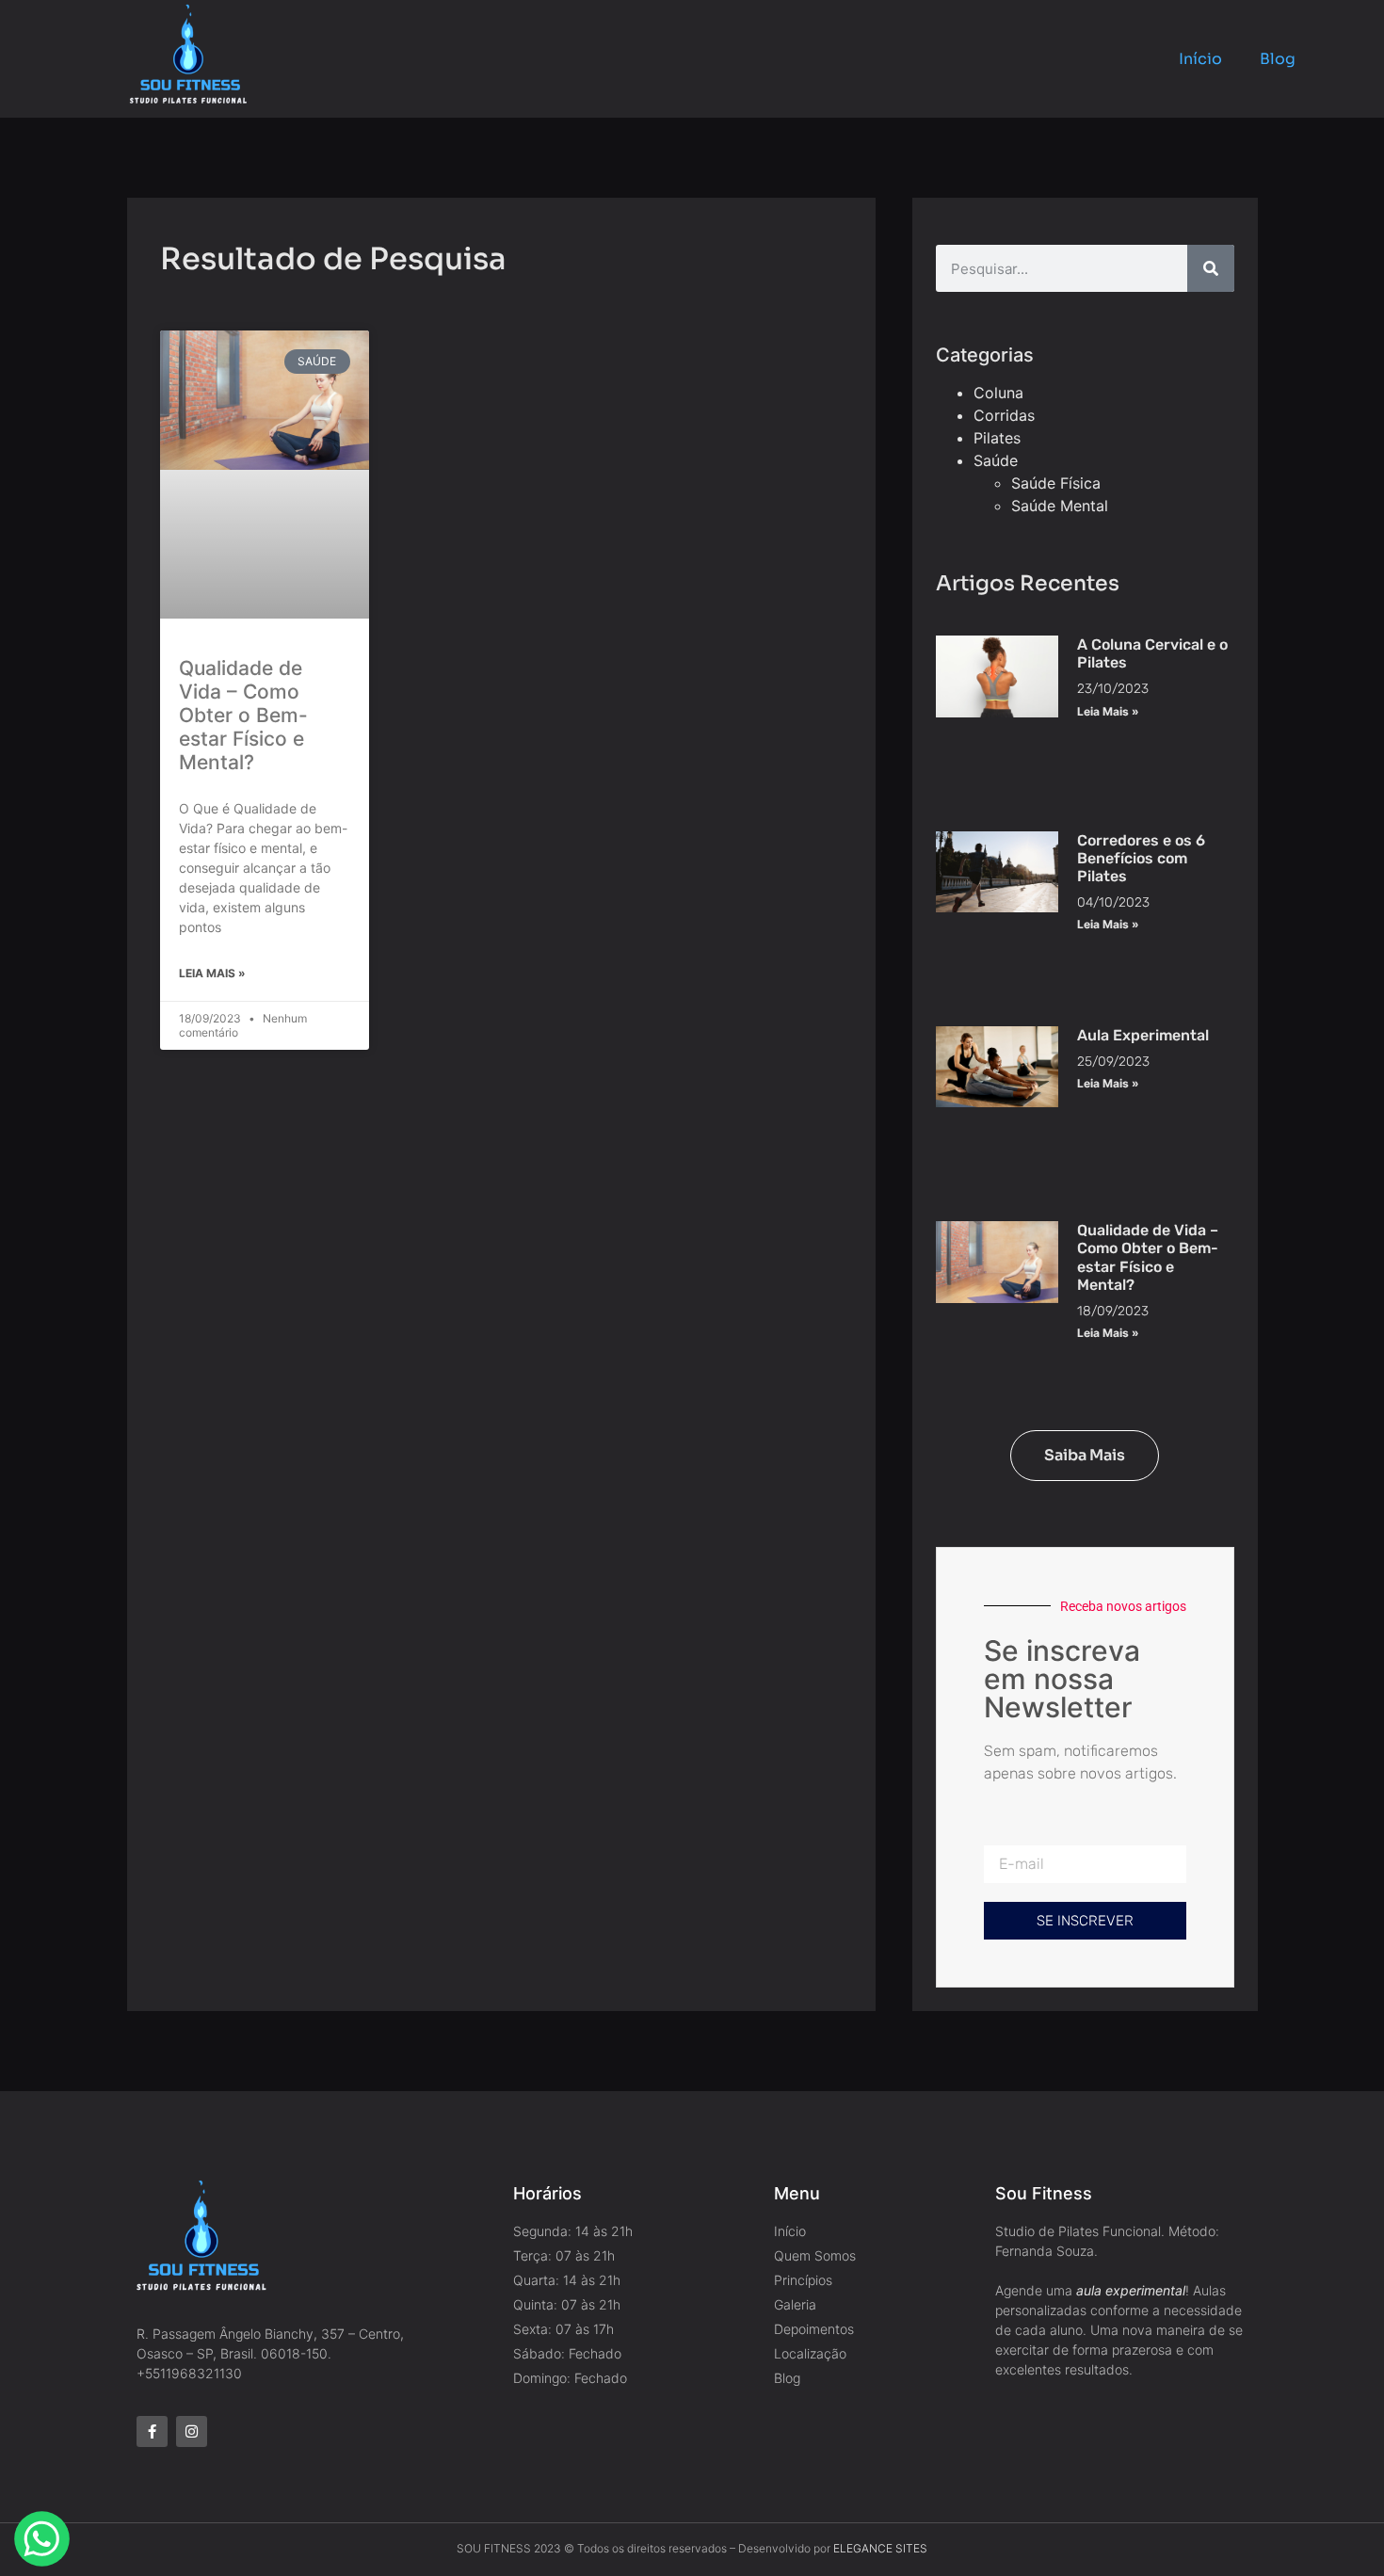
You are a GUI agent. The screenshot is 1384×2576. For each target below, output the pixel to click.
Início (1200, 59)
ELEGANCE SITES (880, 2548)
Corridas (1004, 415)
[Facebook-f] (152, 2431)
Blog (1278, 59)
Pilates (997, 438)
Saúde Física (1056, 483)
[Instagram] (192, 2431)
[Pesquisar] (1211, 268)
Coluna (998, 393)
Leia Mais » (212, 973)
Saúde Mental (1060, 506)
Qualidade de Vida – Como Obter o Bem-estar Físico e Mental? (243, 716)
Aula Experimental (1143, 1035)
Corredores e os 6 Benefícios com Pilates (1141, 858)
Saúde (996, 460)
